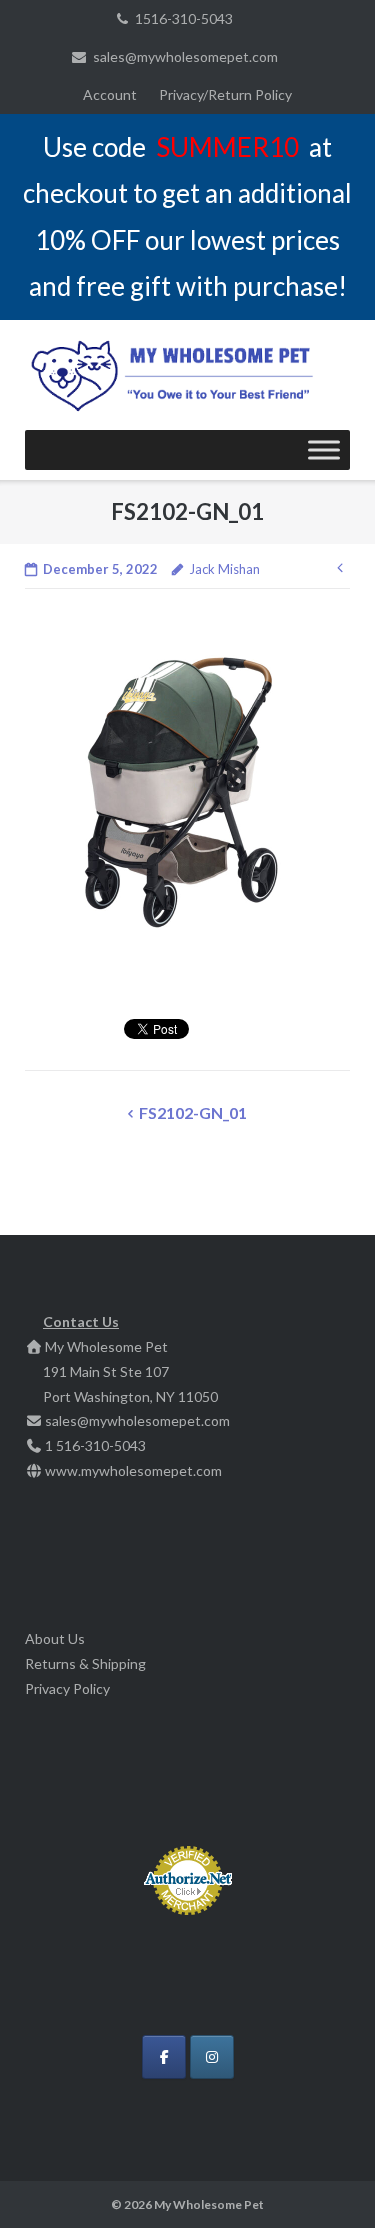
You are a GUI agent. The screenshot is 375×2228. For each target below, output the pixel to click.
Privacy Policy (67, 1688)
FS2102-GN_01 (193, 1112)
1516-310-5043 (184, 18)
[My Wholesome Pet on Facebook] (164, 2057)
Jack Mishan (224, 569)
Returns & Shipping (85, 1663)
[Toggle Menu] (324, 449)
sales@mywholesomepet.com (185, 56)
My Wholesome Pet (209, 2204)
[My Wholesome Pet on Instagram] (212, 2057)
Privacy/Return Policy (225, 94)
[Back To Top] (325, 2180)
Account (110, 94)
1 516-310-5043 (95, 1445)
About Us (55, 1638)
